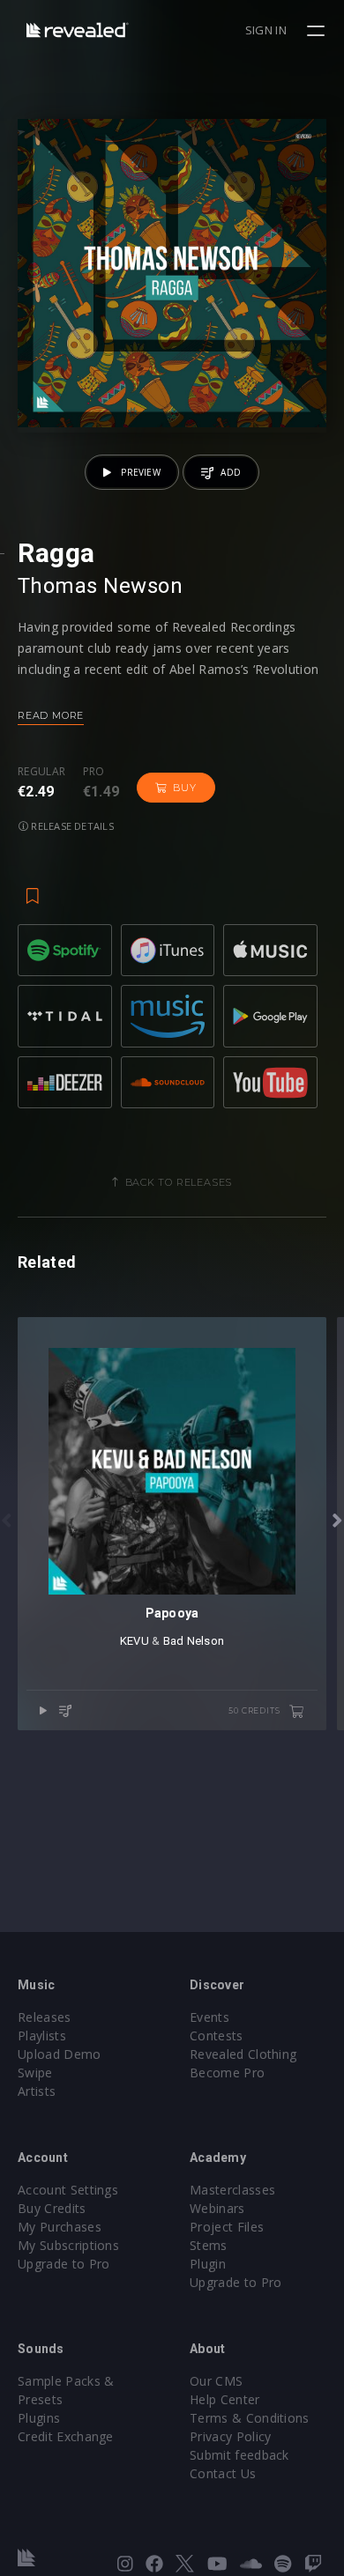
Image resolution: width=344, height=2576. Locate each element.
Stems (209, 2245)
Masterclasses (232, 2190)
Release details (71, 826)
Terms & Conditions (250, 2418)
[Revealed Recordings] (78, 30)
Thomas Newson (100, 586)
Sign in (266, 30)
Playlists (42, 2036)
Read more (51, 715)
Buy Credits (52, 2208)
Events (209, 2017)
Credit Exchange (66, 2436)
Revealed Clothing (243, 2054)
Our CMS (216, 2381)
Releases (45, 2017)
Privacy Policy (230, 2436)
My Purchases (60, 2227)
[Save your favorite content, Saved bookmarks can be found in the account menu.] (33, 887)
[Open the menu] (318, 31)
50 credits (255, 1710)
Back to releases (179, 1182)
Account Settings (68, 2190)
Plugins (39, 2418)
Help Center (225, 2399)
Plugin (208, 2264)
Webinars (217, 2208)
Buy (184, 788)
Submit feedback (239, 2455)
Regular (41, 772)
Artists (37, 2091)
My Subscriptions (68, 2245)
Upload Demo (60, 2054)
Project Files (227, 2227)
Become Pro (227, 2073)
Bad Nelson (194, 1641)
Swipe (35, 2073)
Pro (94, 772)
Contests (217, 2036)
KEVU (135, 1641)
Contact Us (223, 2473)
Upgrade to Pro (64, 2264)
